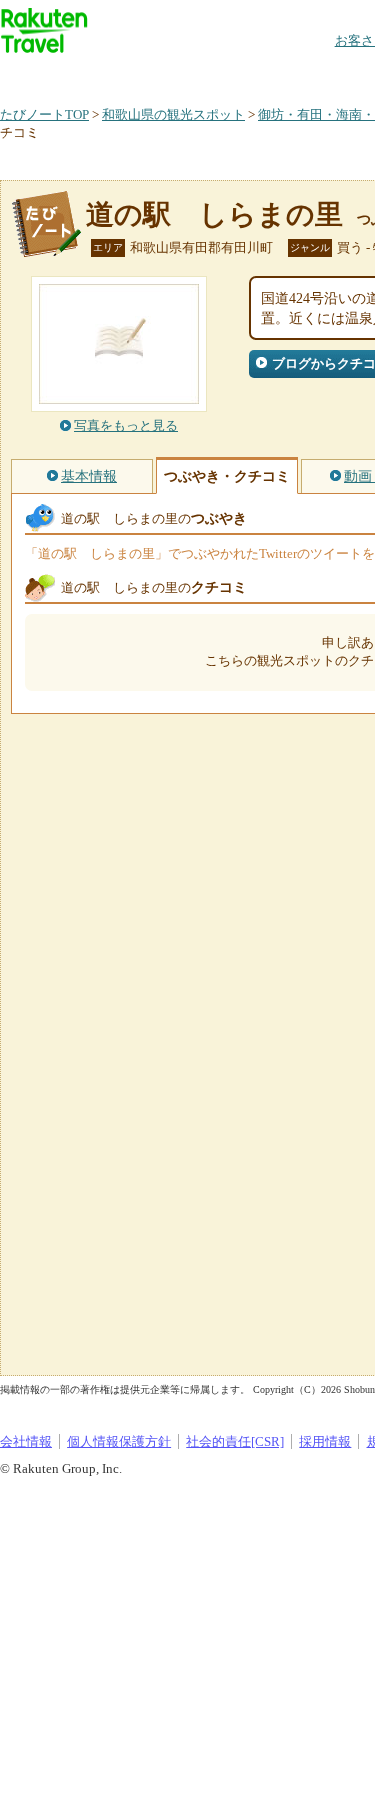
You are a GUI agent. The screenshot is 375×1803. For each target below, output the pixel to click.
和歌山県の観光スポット (173, 114)
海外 (152, 74)
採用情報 (325, 1441)
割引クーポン (316, 74)
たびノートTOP (44, 114)
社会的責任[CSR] (235, 1441)
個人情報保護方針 (119, 1441)
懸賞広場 (234, 74)
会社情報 (26, 1441)
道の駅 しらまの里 (214, 214)
